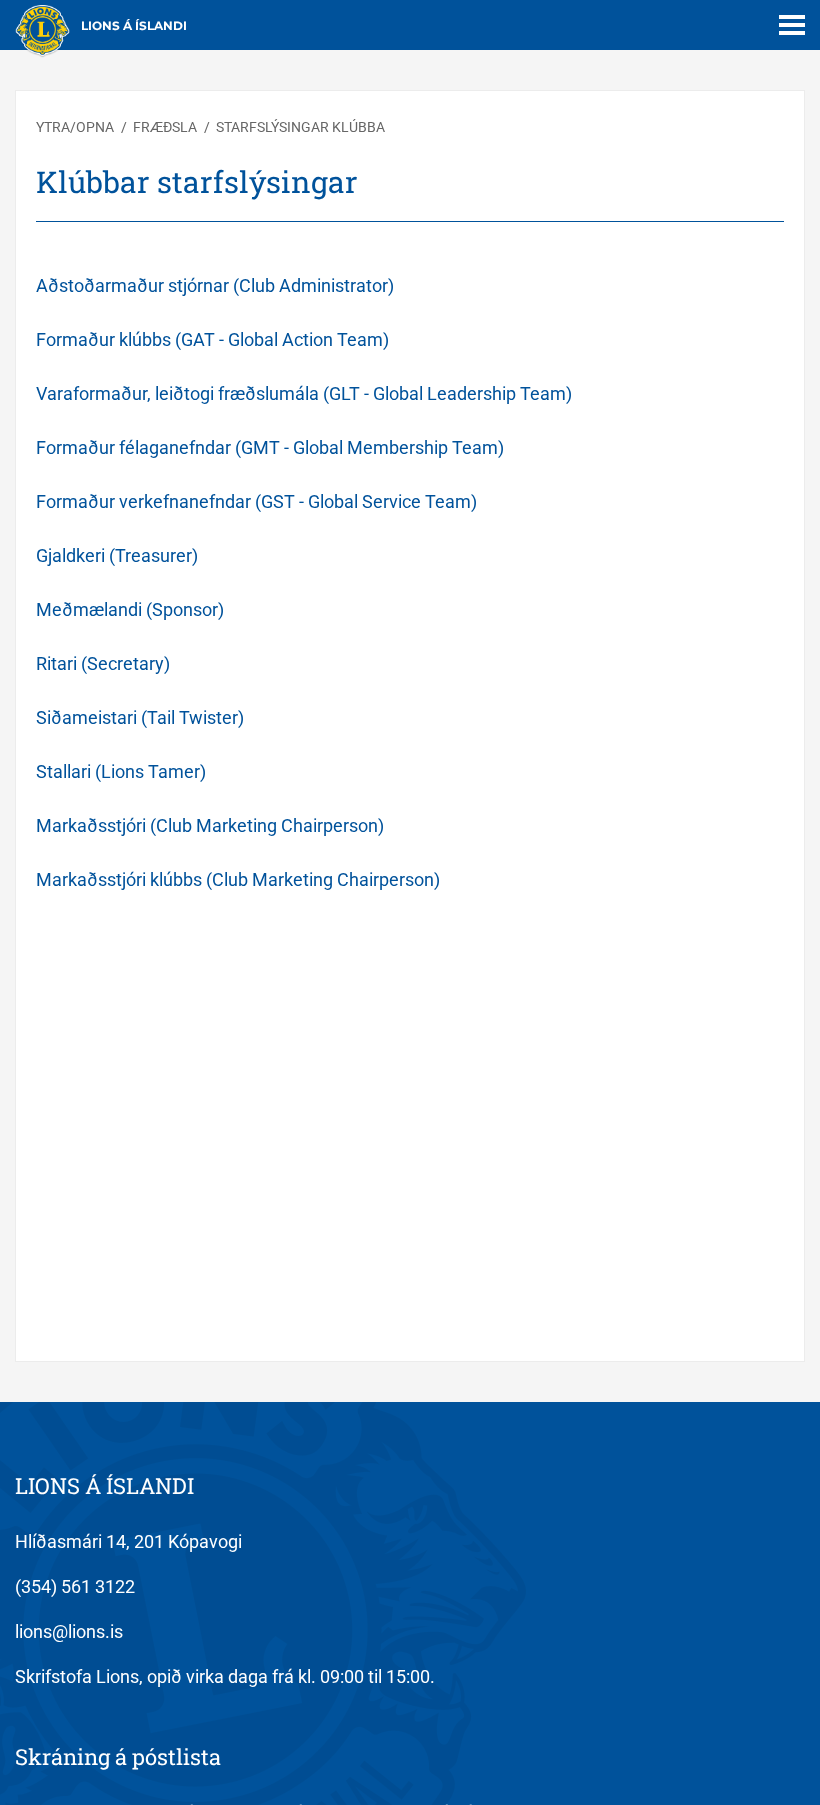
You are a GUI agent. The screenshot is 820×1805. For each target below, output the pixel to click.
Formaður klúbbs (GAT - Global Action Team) (212, 339)
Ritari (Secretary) (103, 663)
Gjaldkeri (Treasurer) (117, 555)
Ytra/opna (75, 127)
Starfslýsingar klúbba (300, 127)
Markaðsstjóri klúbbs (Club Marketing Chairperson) (238, 879)
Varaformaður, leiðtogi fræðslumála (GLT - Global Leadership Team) (304, 393)
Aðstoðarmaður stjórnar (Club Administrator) (215, 285)
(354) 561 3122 (75, 1586)
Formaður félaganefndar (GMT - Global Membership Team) (270, 447)
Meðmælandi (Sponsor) (130, 609)
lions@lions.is (69, 1631)
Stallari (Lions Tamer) (121, 771)
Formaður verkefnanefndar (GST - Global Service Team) (256, 501)
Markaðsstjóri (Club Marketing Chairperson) (210, 825)
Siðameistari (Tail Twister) (140, 717)
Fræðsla (166, 127)
